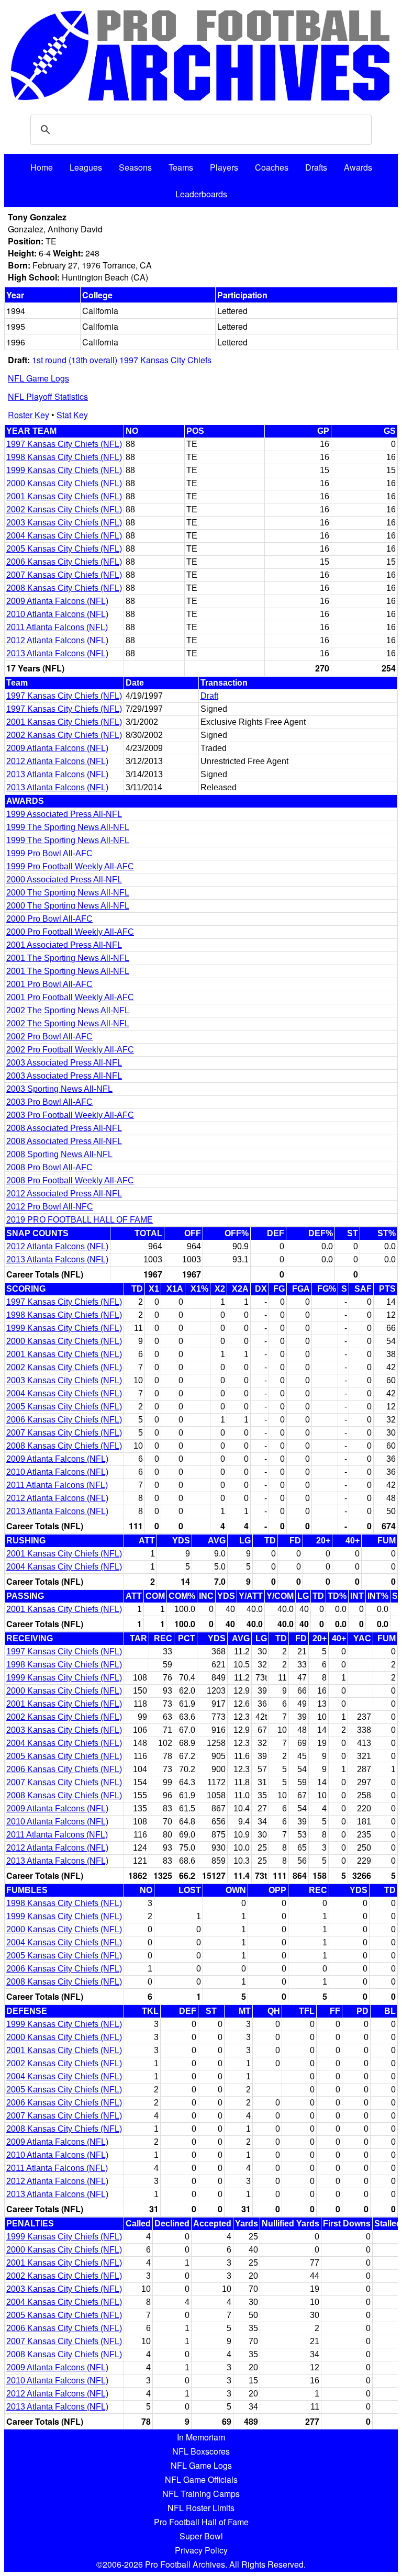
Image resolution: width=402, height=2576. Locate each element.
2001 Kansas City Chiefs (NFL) (64, 496)
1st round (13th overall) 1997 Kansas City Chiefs (122, 360)
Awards (358, 167)
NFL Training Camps (201, 2494)
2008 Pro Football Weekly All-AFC (70, 1180)
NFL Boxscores (201, 2451)
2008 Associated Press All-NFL (64, 1128)
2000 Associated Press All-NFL (64, 880)
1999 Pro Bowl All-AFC (49, 853)
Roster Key (29, 415)
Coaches (272, 167)
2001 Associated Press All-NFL (64, 945)
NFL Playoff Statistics (48, 396)
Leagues (86, 167)
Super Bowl (201, 2536)
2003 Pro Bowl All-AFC (49, 1102)
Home (42, 167)
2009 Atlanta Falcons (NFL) (57, 601)
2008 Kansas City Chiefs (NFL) (64, 588)
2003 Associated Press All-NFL (64, 1063)
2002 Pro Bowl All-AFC (49, 1037)
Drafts (316, 167)
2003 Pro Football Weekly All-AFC (70, 1115)
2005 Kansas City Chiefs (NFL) (64, 549)
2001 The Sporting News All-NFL (68, 958)
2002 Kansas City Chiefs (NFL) (64, 509)
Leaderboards (201, 194)
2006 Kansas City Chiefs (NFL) (64, 562)
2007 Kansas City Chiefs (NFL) (64, 575)
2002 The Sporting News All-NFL (68, 1010)
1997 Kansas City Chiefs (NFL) (64, 444)
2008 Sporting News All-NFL (59, 1154)
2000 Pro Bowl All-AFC (49, 919)
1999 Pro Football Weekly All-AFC (70, 866)
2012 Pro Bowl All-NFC (50, 1207)
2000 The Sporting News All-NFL (68, 893)
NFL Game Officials (201, 2479)
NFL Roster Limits (201, 2508)
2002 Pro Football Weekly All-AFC (70, 1050)
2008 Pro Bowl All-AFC (49, 1167)
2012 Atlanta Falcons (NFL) (57, 640)
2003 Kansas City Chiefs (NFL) (64, 523)
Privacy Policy (201, 2550)
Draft (209, 696)
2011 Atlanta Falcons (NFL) (57, 627)
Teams (181, 167)
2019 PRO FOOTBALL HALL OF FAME (80, 1220)
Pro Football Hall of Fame (201, 2522)
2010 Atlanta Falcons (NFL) (57, 614)
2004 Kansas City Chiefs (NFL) (64, 536)
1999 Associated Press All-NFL (64, 814)
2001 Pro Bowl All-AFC (49, 984)
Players (224, 167)
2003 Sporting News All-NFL (59, 1089)
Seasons (135, 167)
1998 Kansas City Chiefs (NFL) (64, 457)
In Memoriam (201, 2437)
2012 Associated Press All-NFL (64, 1194)
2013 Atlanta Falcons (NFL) (57, 653)
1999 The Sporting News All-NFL (68, 827)
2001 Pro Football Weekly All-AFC (70, 997)
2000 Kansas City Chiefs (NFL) (64, 483)
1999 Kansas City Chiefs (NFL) (64, 470)
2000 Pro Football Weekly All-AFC (70, 932)
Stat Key (72, 415)
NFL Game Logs (38, 378)
